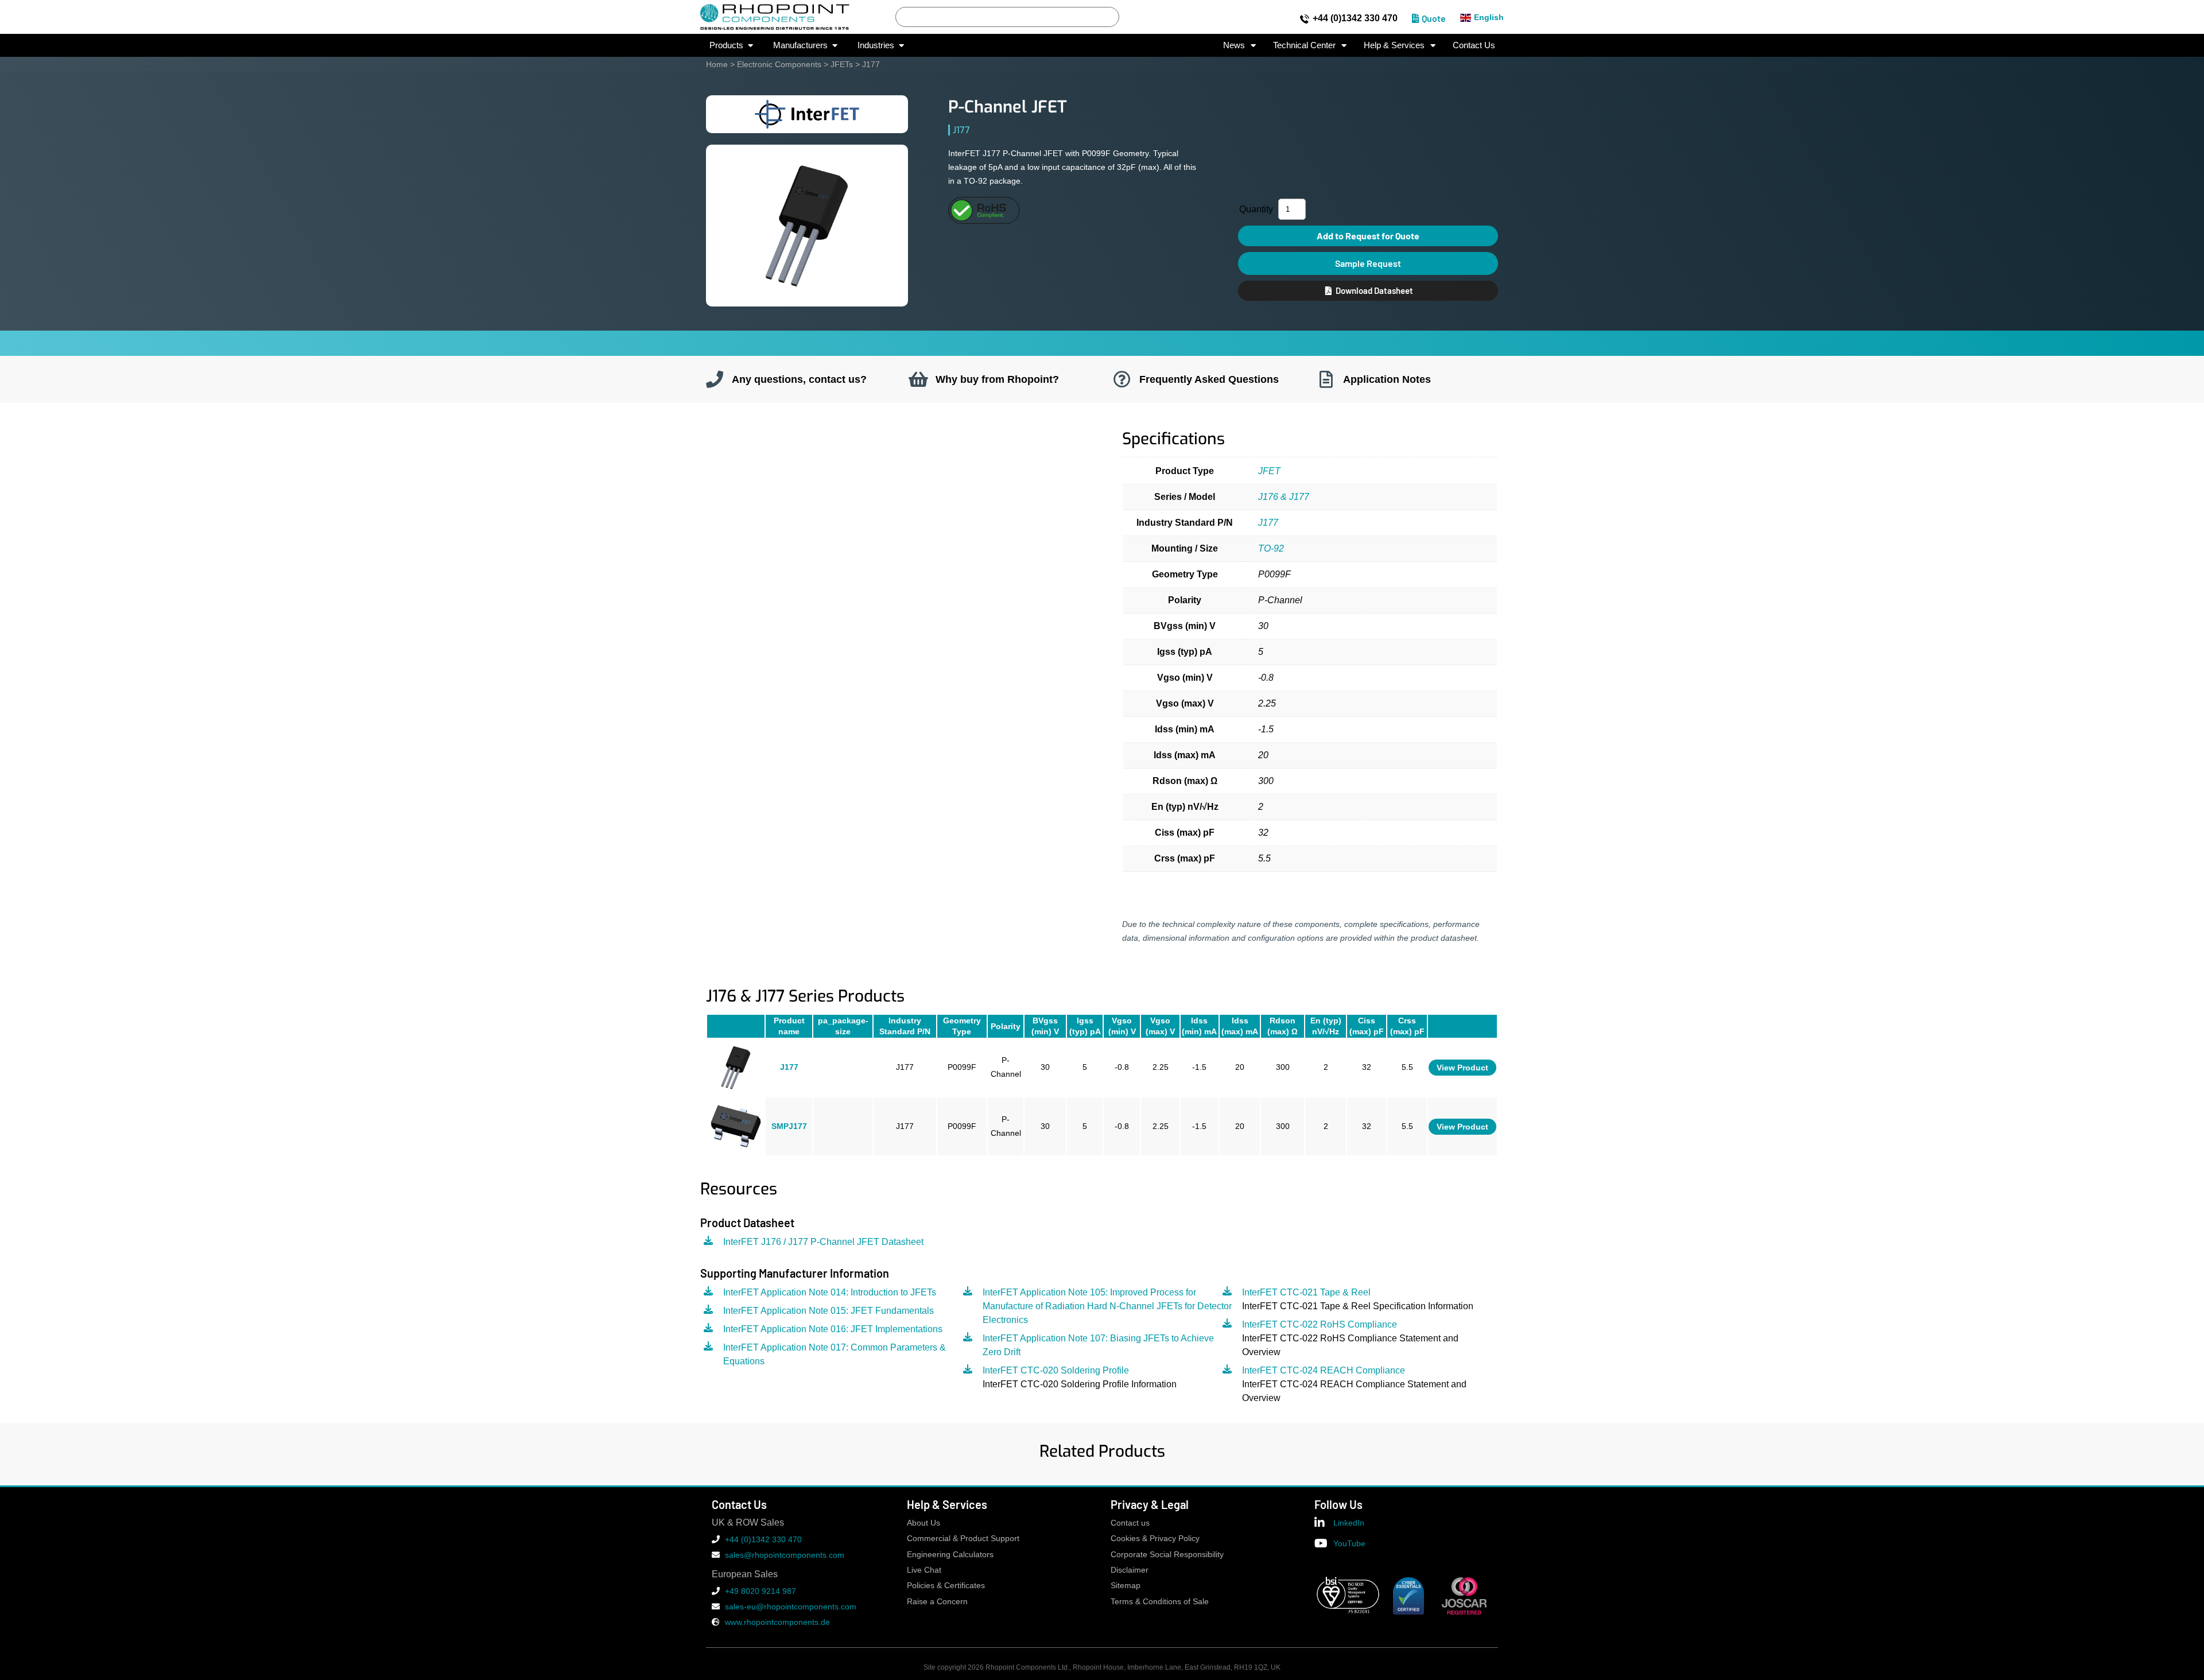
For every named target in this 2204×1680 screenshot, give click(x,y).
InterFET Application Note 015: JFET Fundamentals (829, 1311)
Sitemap (1126, 1586)
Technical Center (1304, 45)
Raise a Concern (937, 1602)
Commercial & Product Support (963, 1539)
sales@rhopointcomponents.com (785, 1555)
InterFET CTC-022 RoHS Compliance (1320, 1324)
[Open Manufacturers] (835, 46)
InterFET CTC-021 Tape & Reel (1306, 1292)
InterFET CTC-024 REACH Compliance (1324, 1370)
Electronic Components (779, 64)
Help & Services (1394, 45)
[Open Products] (750, 46)
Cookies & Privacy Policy (1155, 1539)
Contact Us (1474, 45)
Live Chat (924, 1570)
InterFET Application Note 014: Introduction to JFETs (830, 1292)
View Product (1462, 1068)
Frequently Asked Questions (1209, 379)
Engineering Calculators (950, 1555)
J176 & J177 (1284, 497)
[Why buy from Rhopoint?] (918, 379)
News (1234, 45)
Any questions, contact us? (799, 379)
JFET (1269, 471)
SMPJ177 (789, 1126)
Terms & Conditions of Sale (1160, 1602)
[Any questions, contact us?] (715, 379)
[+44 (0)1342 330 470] (1305, 19)
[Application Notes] (1326, 379)
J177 (1268, 523)
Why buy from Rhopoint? (997, 379)
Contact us (1130, 1523)
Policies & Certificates (946, 1586)
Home (717, 64)
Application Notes (1387, 379)
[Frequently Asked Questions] (1122, 379)
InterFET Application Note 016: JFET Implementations (833, 1329)
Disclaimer (1130, 1570)
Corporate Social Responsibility (1167, 1555)
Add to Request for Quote (1368, 236)
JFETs (842, 64)
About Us (923, 1523)
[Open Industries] (901, 46)
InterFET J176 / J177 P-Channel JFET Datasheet (823, 1242)
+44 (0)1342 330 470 (1355, 18)
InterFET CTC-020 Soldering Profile (1056, 1370)
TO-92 (1271, 548)
